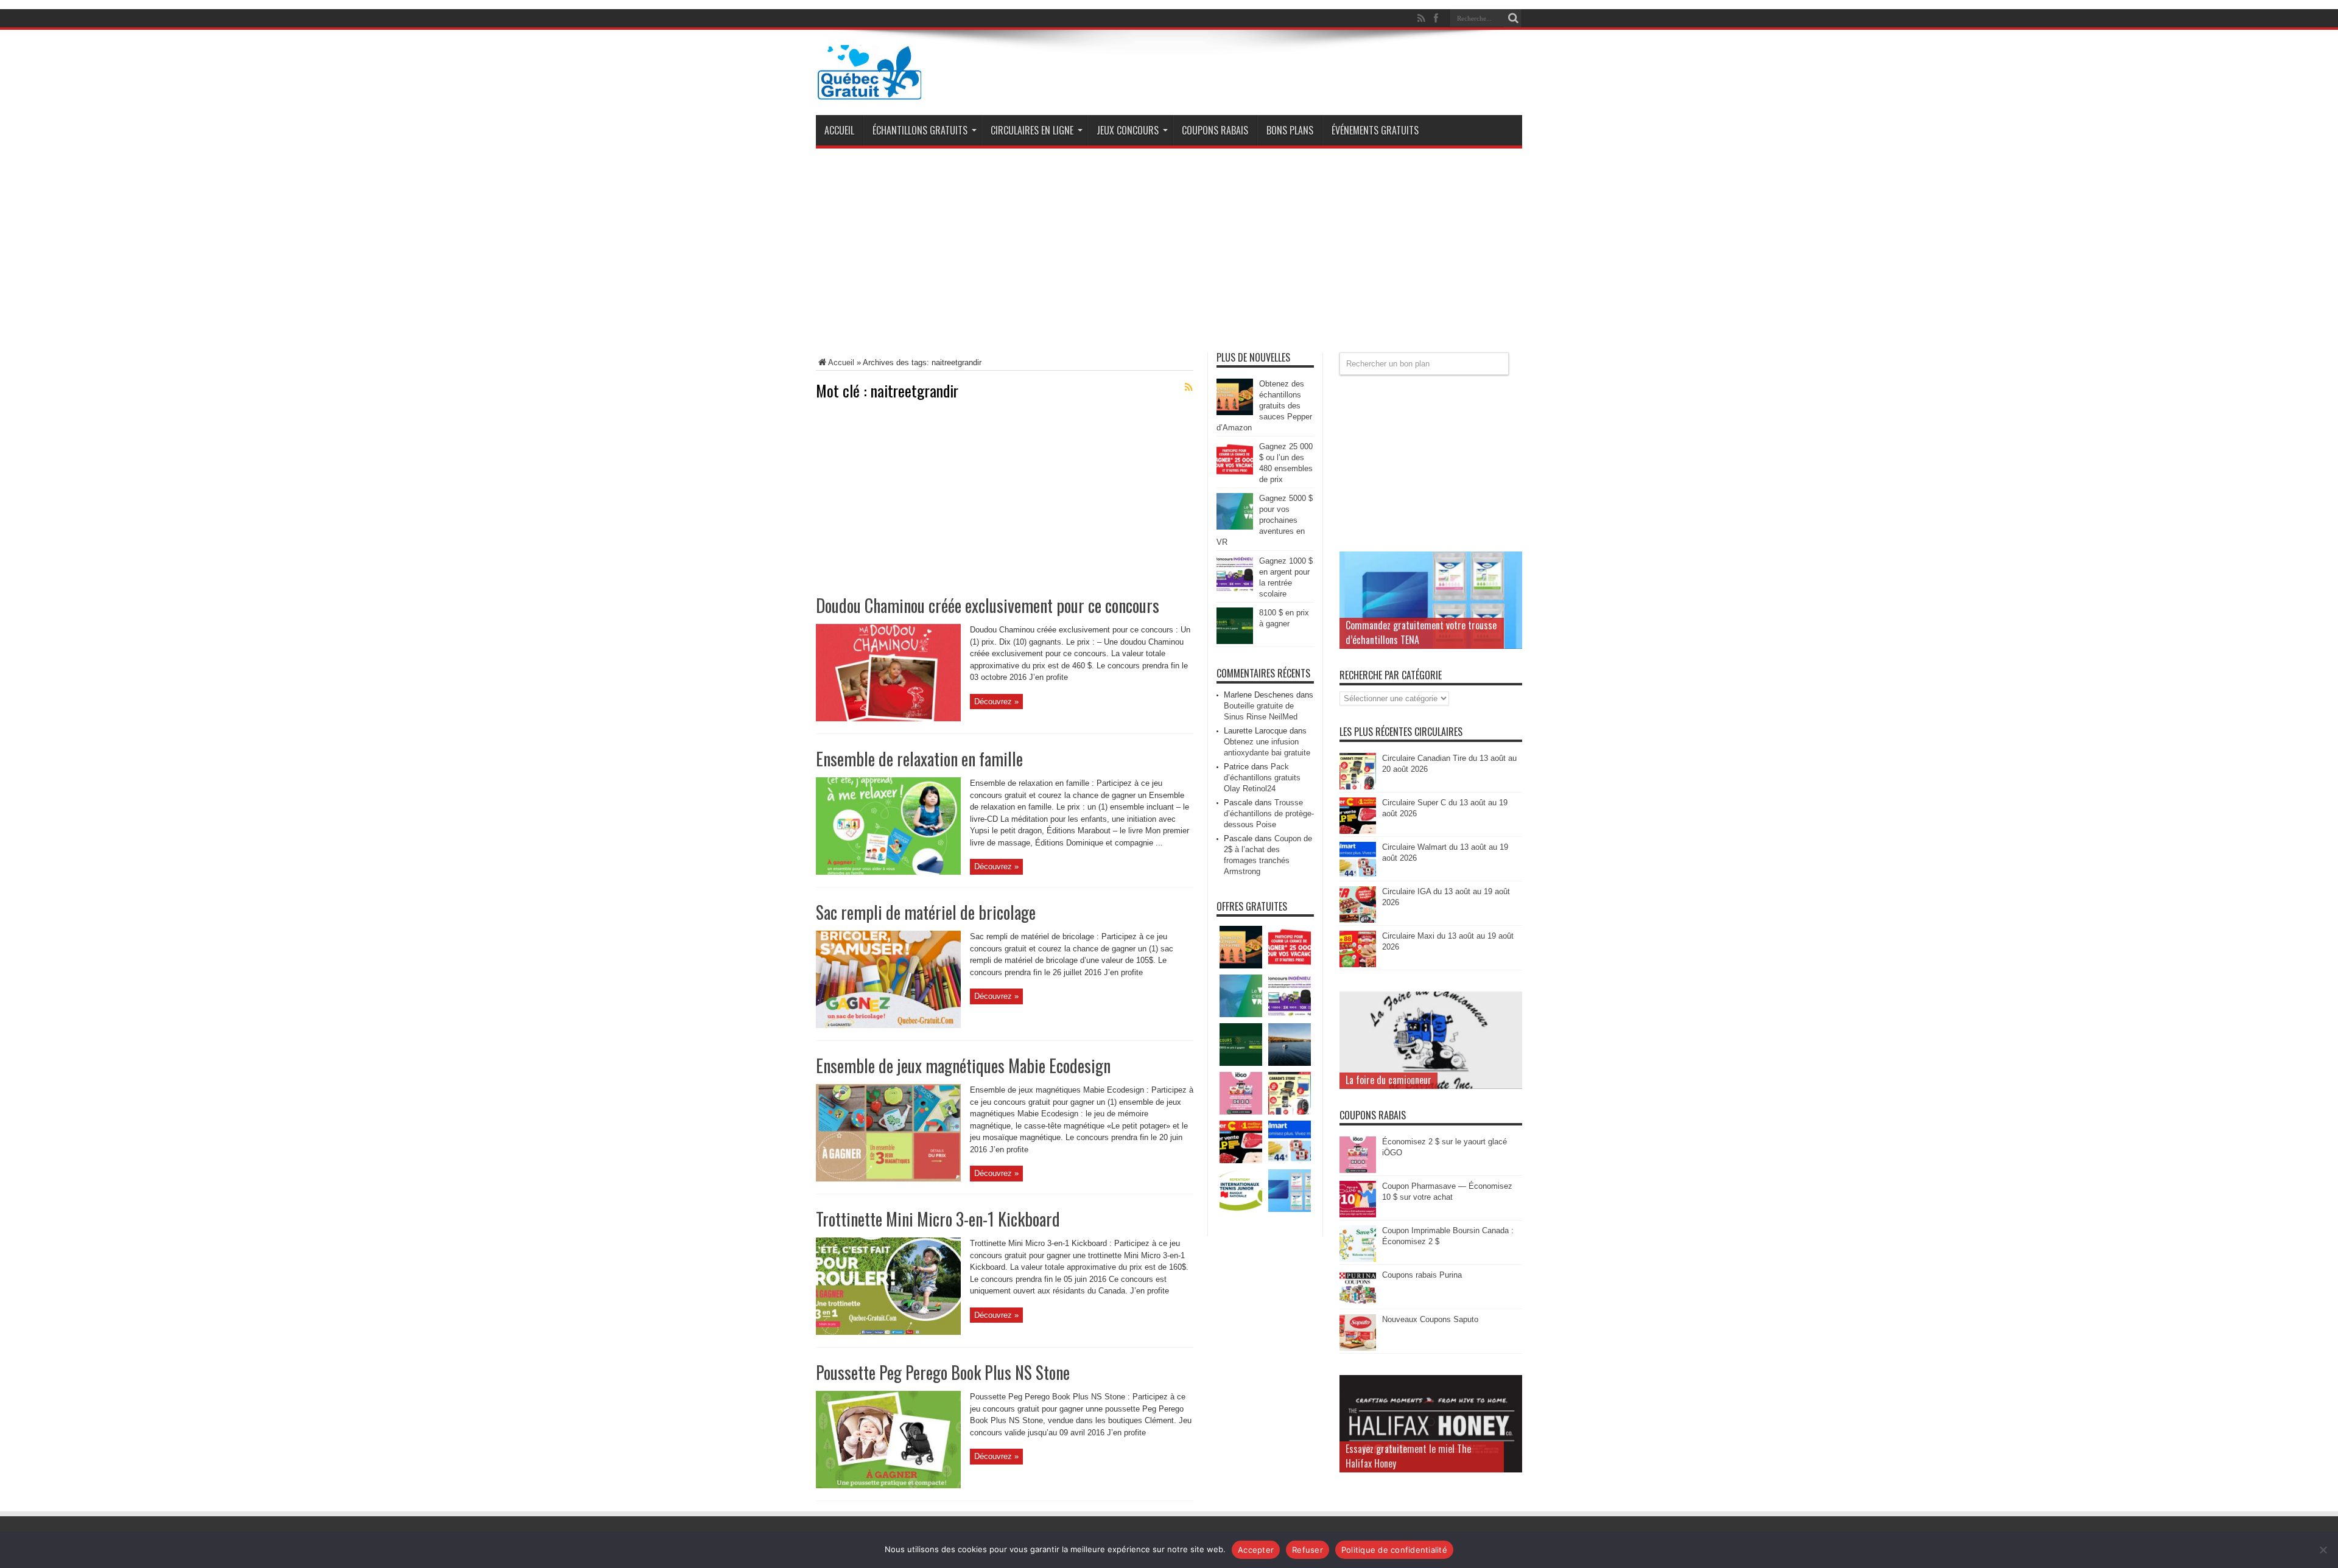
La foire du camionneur (1388, 1080)
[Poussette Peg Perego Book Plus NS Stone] (888, 1486)
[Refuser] (2323, 1550)
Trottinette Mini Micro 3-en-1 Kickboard (938, 1219)
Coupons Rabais (1215, 130)
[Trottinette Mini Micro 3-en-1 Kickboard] (888, 1332)
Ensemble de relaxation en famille (919, 759)
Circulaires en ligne (1032, 130)
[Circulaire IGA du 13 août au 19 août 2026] (1358, 920)
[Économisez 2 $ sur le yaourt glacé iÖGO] (1358, 1170)
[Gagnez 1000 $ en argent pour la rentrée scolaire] (1235, 590)
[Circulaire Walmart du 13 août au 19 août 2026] (1358, 876)
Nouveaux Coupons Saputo (1430, 1319)
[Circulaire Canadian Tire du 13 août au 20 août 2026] (1358, 787)
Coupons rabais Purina (1422, 1275)
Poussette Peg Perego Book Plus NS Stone (943, 1372)
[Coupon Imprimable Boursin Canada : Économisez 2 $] (1358, 1259)
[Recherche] (1513, 18)
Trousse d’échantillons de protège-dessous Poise (1269, 814)
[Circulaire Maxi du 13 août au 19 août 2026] (1358, 964)
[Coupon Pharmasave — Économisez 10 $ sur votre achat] (1358, 1215)
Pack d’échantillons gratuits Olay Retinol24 (1262, 778)
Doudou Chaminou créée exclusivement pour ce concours (988, 605)
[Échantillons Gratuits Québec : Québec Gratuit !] (869, 91)
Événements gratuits (1375, 130)
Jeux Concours (1128, 130)
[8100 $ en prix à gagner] (1235, 641)
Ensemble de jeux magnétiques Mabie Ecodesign (963, 1066)
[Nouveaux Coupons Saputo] (1358, 1348)
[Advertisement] (1169, 255)
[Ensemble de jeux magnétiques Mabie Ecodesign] (888, 1179)
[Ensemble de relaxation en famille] (888, 872)
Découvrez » (996, 702)
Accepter (1256, 1550)
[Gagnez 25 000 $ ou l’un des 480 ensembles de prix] (1235, 475)
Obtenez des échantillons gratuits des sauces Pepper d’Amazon (1264, 406)
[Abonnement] (1188, 387)
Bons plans (1290, 130)
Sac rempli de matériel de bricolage (926, 912)
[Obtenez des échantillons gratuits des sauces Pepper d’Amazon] (1235, 412)
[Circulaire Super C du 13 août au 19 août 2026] (1358, 831)
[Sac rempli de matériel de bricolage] (888, 1025)
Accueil (839, 130)
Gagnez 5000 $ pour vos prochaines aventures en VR (1265, 520)
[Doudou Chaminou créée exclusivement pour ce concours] (888, 719)
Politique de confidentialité (1394, 1550)
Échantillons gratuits (920, 130)
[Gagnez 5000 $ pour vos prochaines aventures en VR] (1235, 527)
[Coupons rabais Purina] (1358, 1304)
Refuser (1308, 1550)
